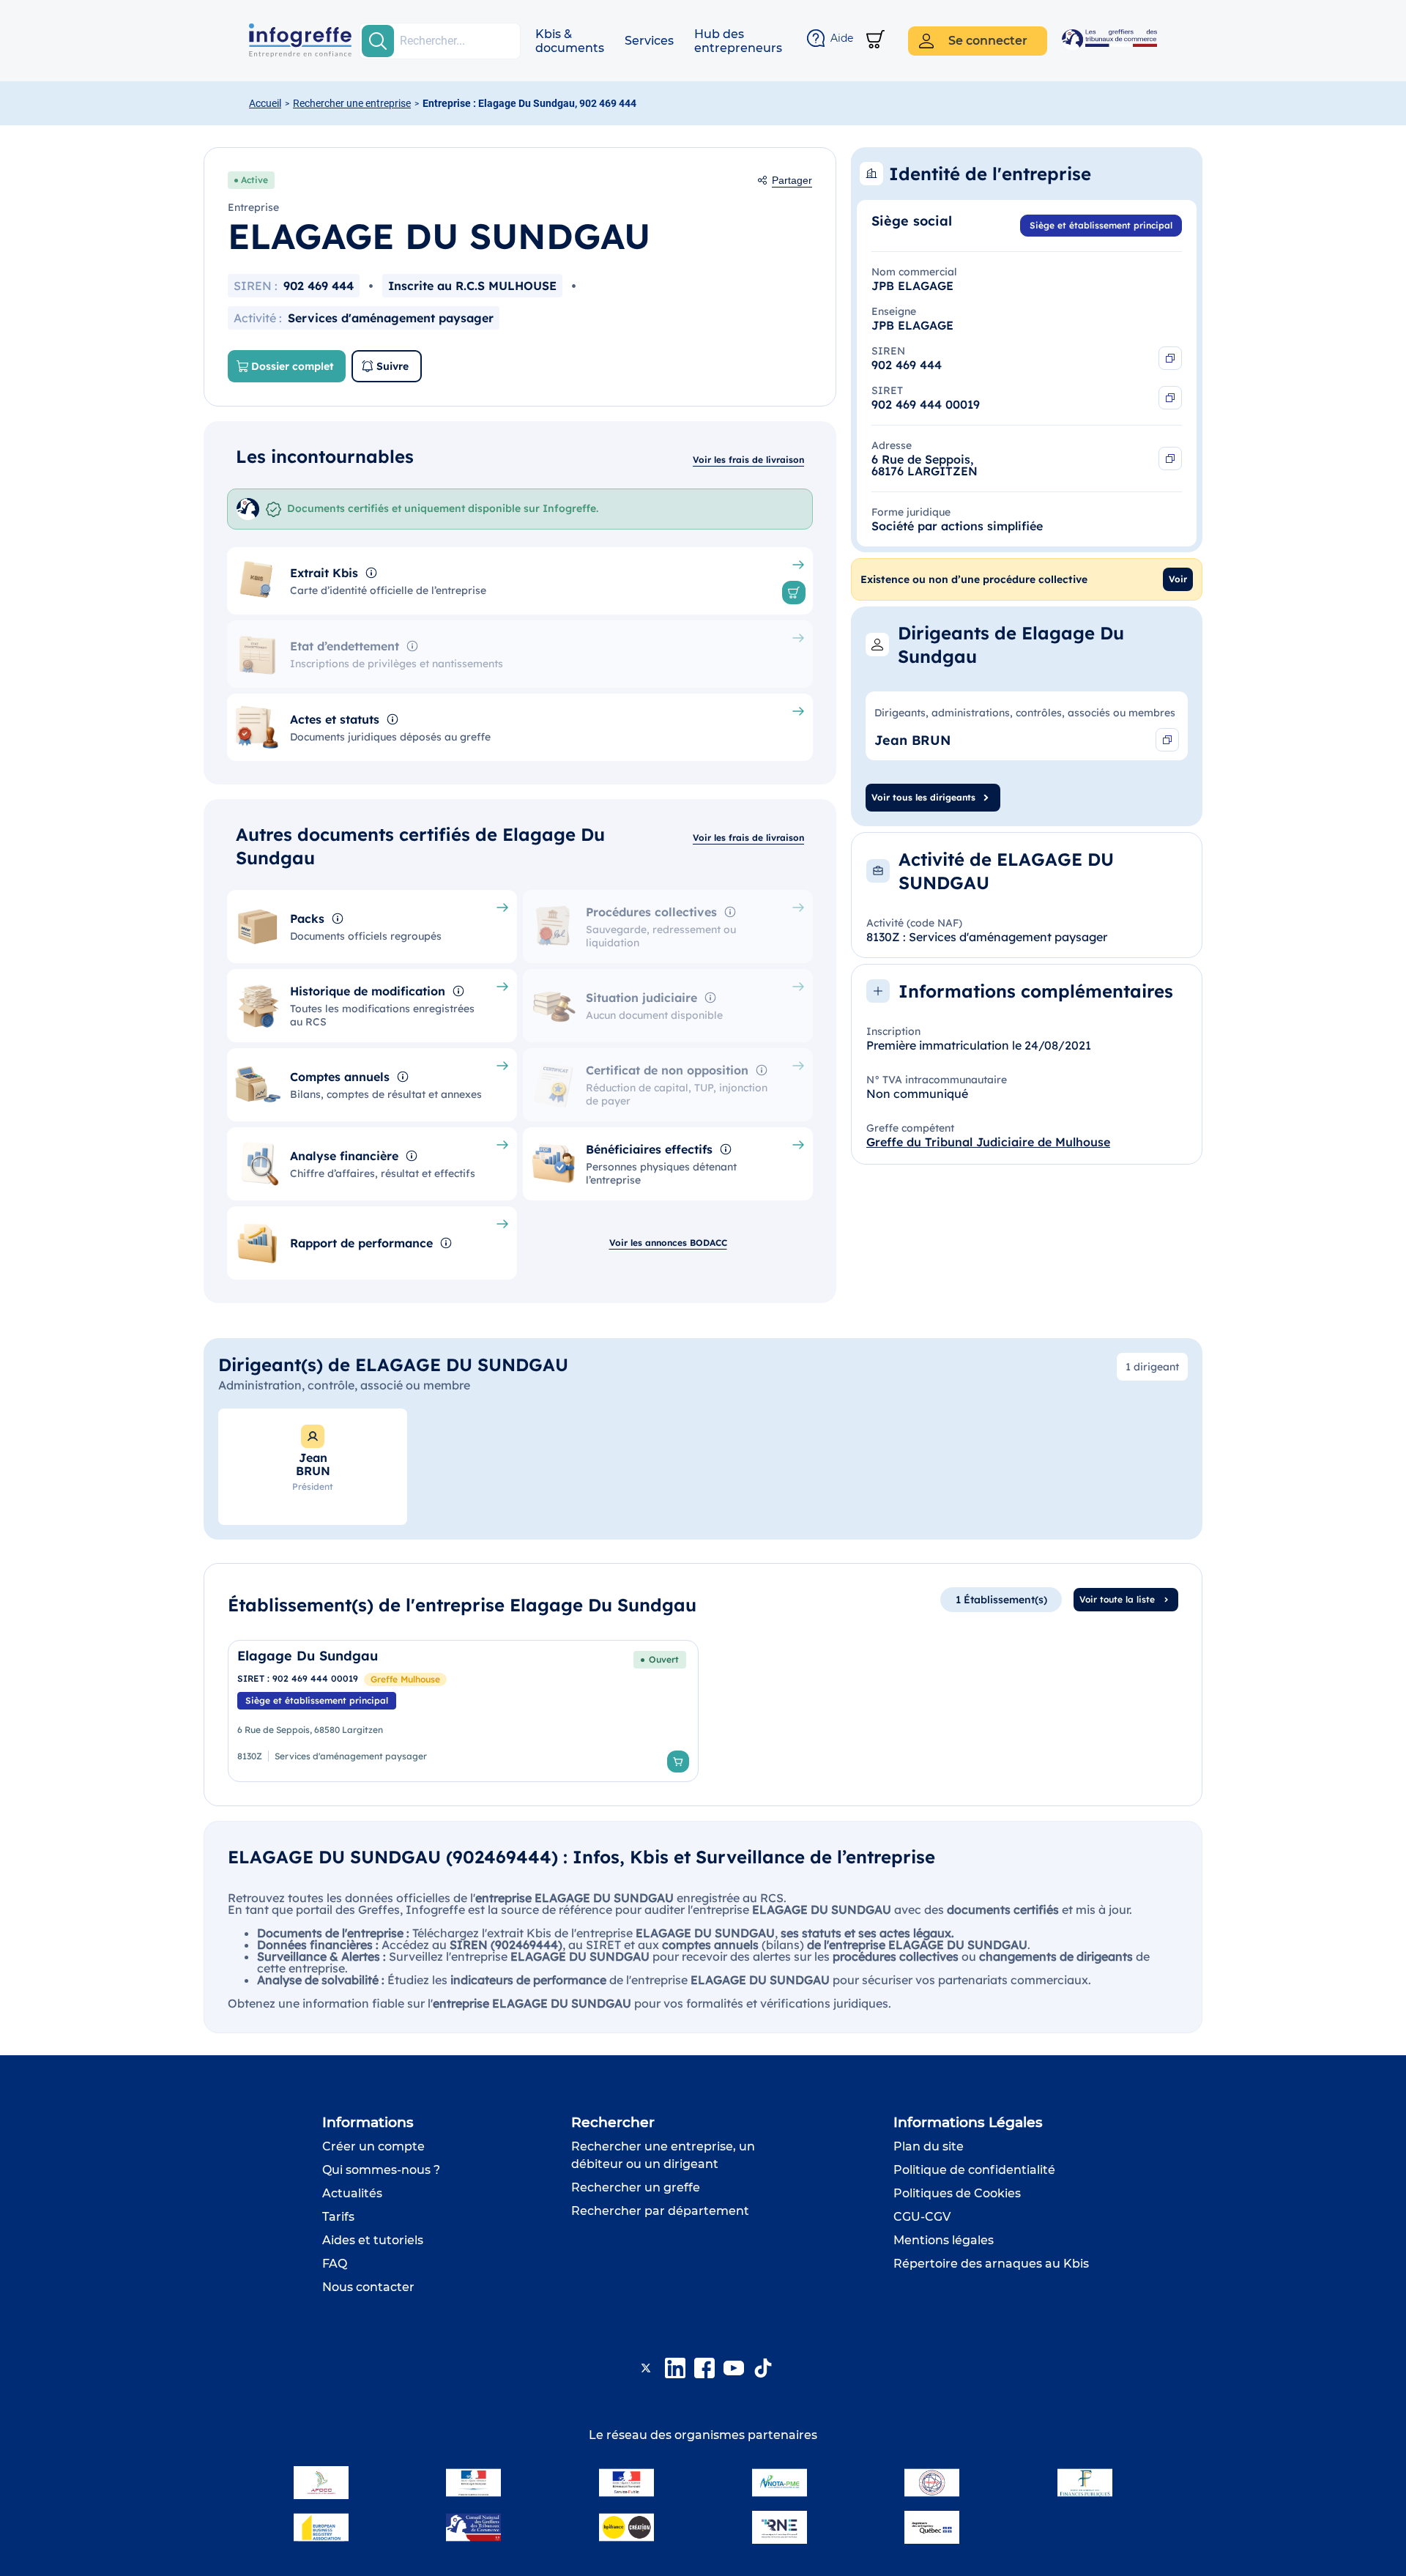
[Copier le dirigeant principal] (1167, 740)
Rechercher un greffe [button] (636, 2187)
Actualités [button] (352, 2193)
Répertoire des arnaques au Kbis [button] (991, 2264)
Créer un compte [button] (373, 2146)
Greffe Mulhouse (405, 1679)
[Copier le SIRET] (1170, 398)
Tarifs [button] (338, 2217)
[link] (463, 1711)
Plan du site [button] (929, 2146)
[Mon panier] (875, 41)
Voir (1178, 579)
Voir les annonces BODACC (668, 1243)
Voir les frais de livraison (748, 460)
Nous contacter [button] (368, 2287)
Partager (792, 180)
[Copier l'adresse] (1170, 459)
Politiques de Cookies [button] (957, 2193)
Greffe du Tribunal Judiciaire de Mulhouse (988, 1142)
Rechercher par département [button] (660, 2211)
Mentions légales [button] (944, 2240)
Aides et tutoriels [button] (373, 2240)
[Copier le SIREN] (1170, 358)
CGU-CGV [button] (922, 2217)
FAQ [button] (335, 2264)
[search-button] (378, 41)
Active (254, 180)
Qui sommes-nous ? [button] (381, 2170)
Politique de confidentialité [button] (974, 2170)
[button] (570, 41)
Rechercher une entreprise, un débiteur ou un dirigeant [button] (663, 2155)
